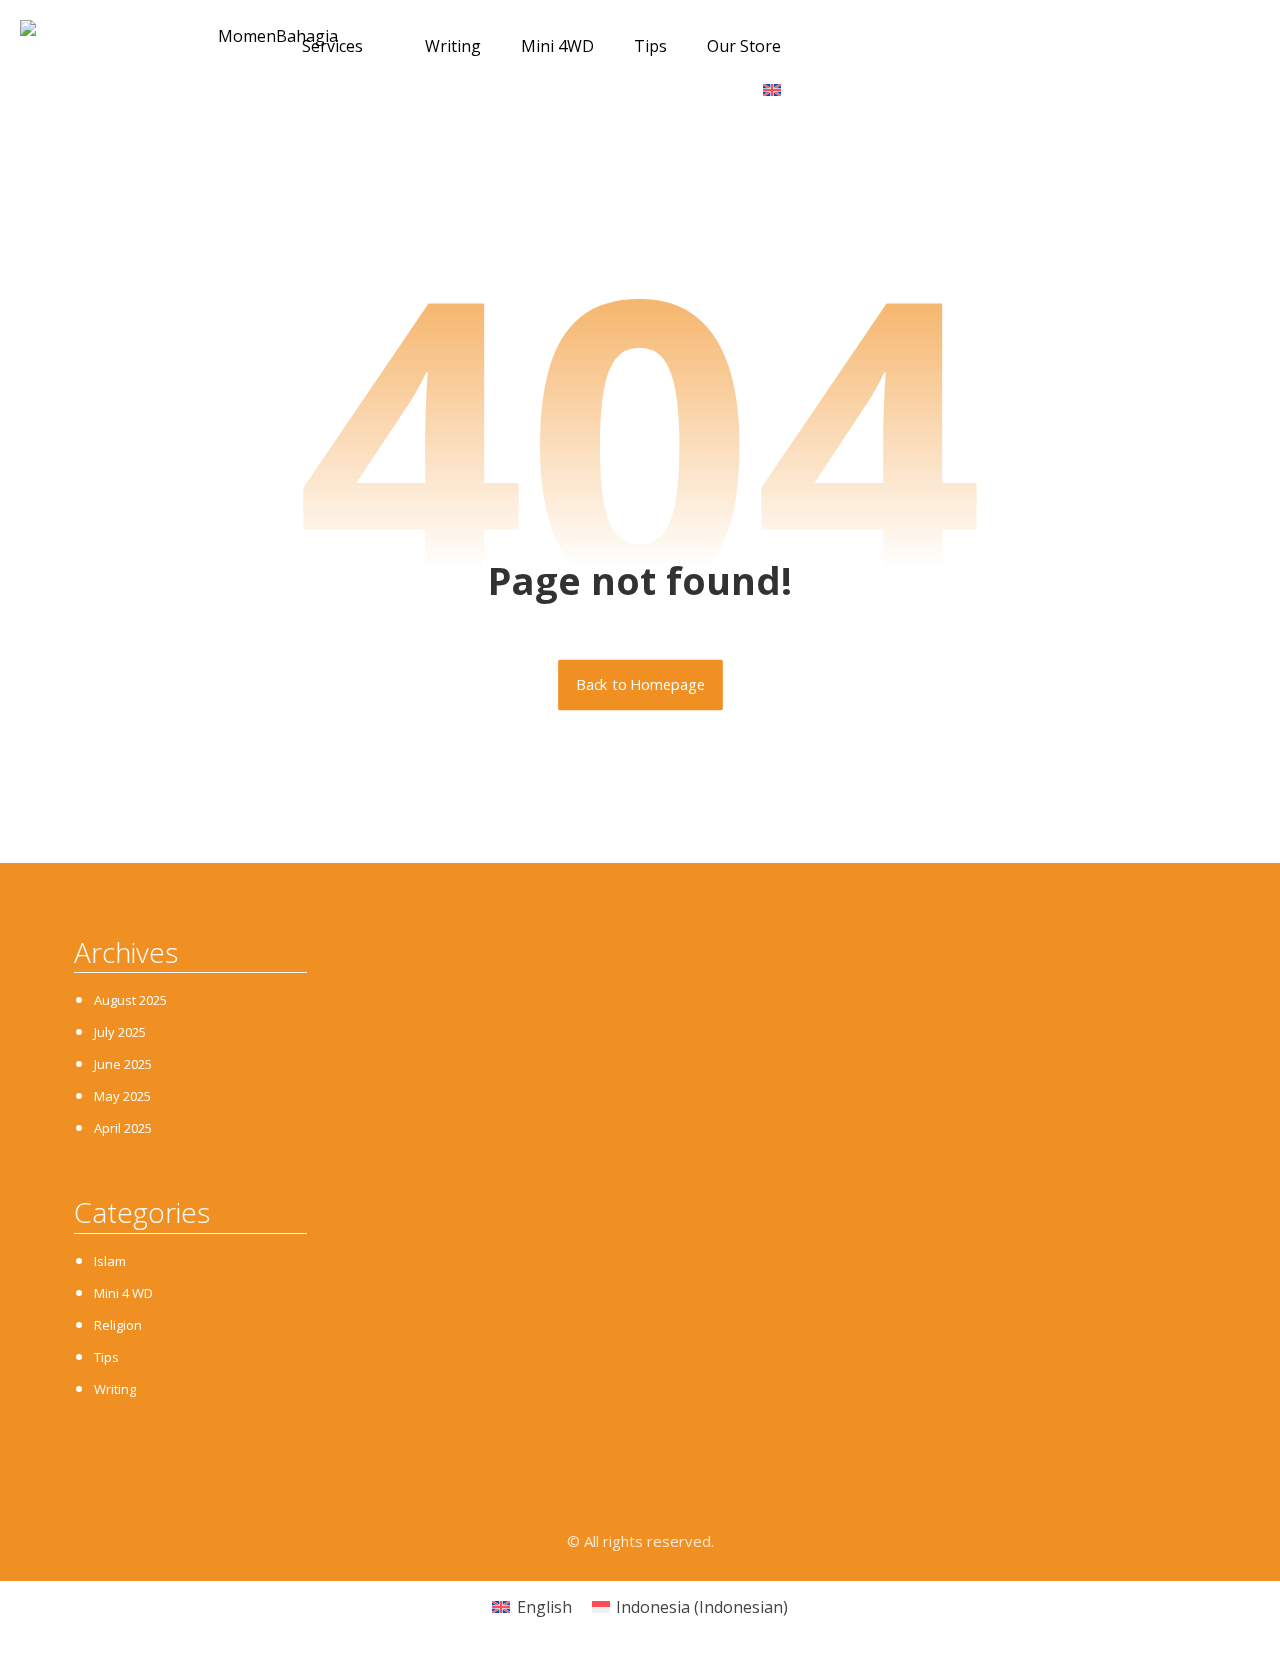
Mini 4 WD (123, 1293)
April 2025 (123, 1128)
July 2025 (120, 1032)
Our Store (744, 46)
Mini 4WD (557, 46)
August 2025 (130, 1000)
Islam (110, 1261)
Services (332, 46)
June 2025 (123, 1064)
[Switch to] (783, 90)
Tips (650, 46)
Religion (118, 1325)
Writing (453, 46)
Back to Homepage (640, 685)
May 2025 (122, 1096)
